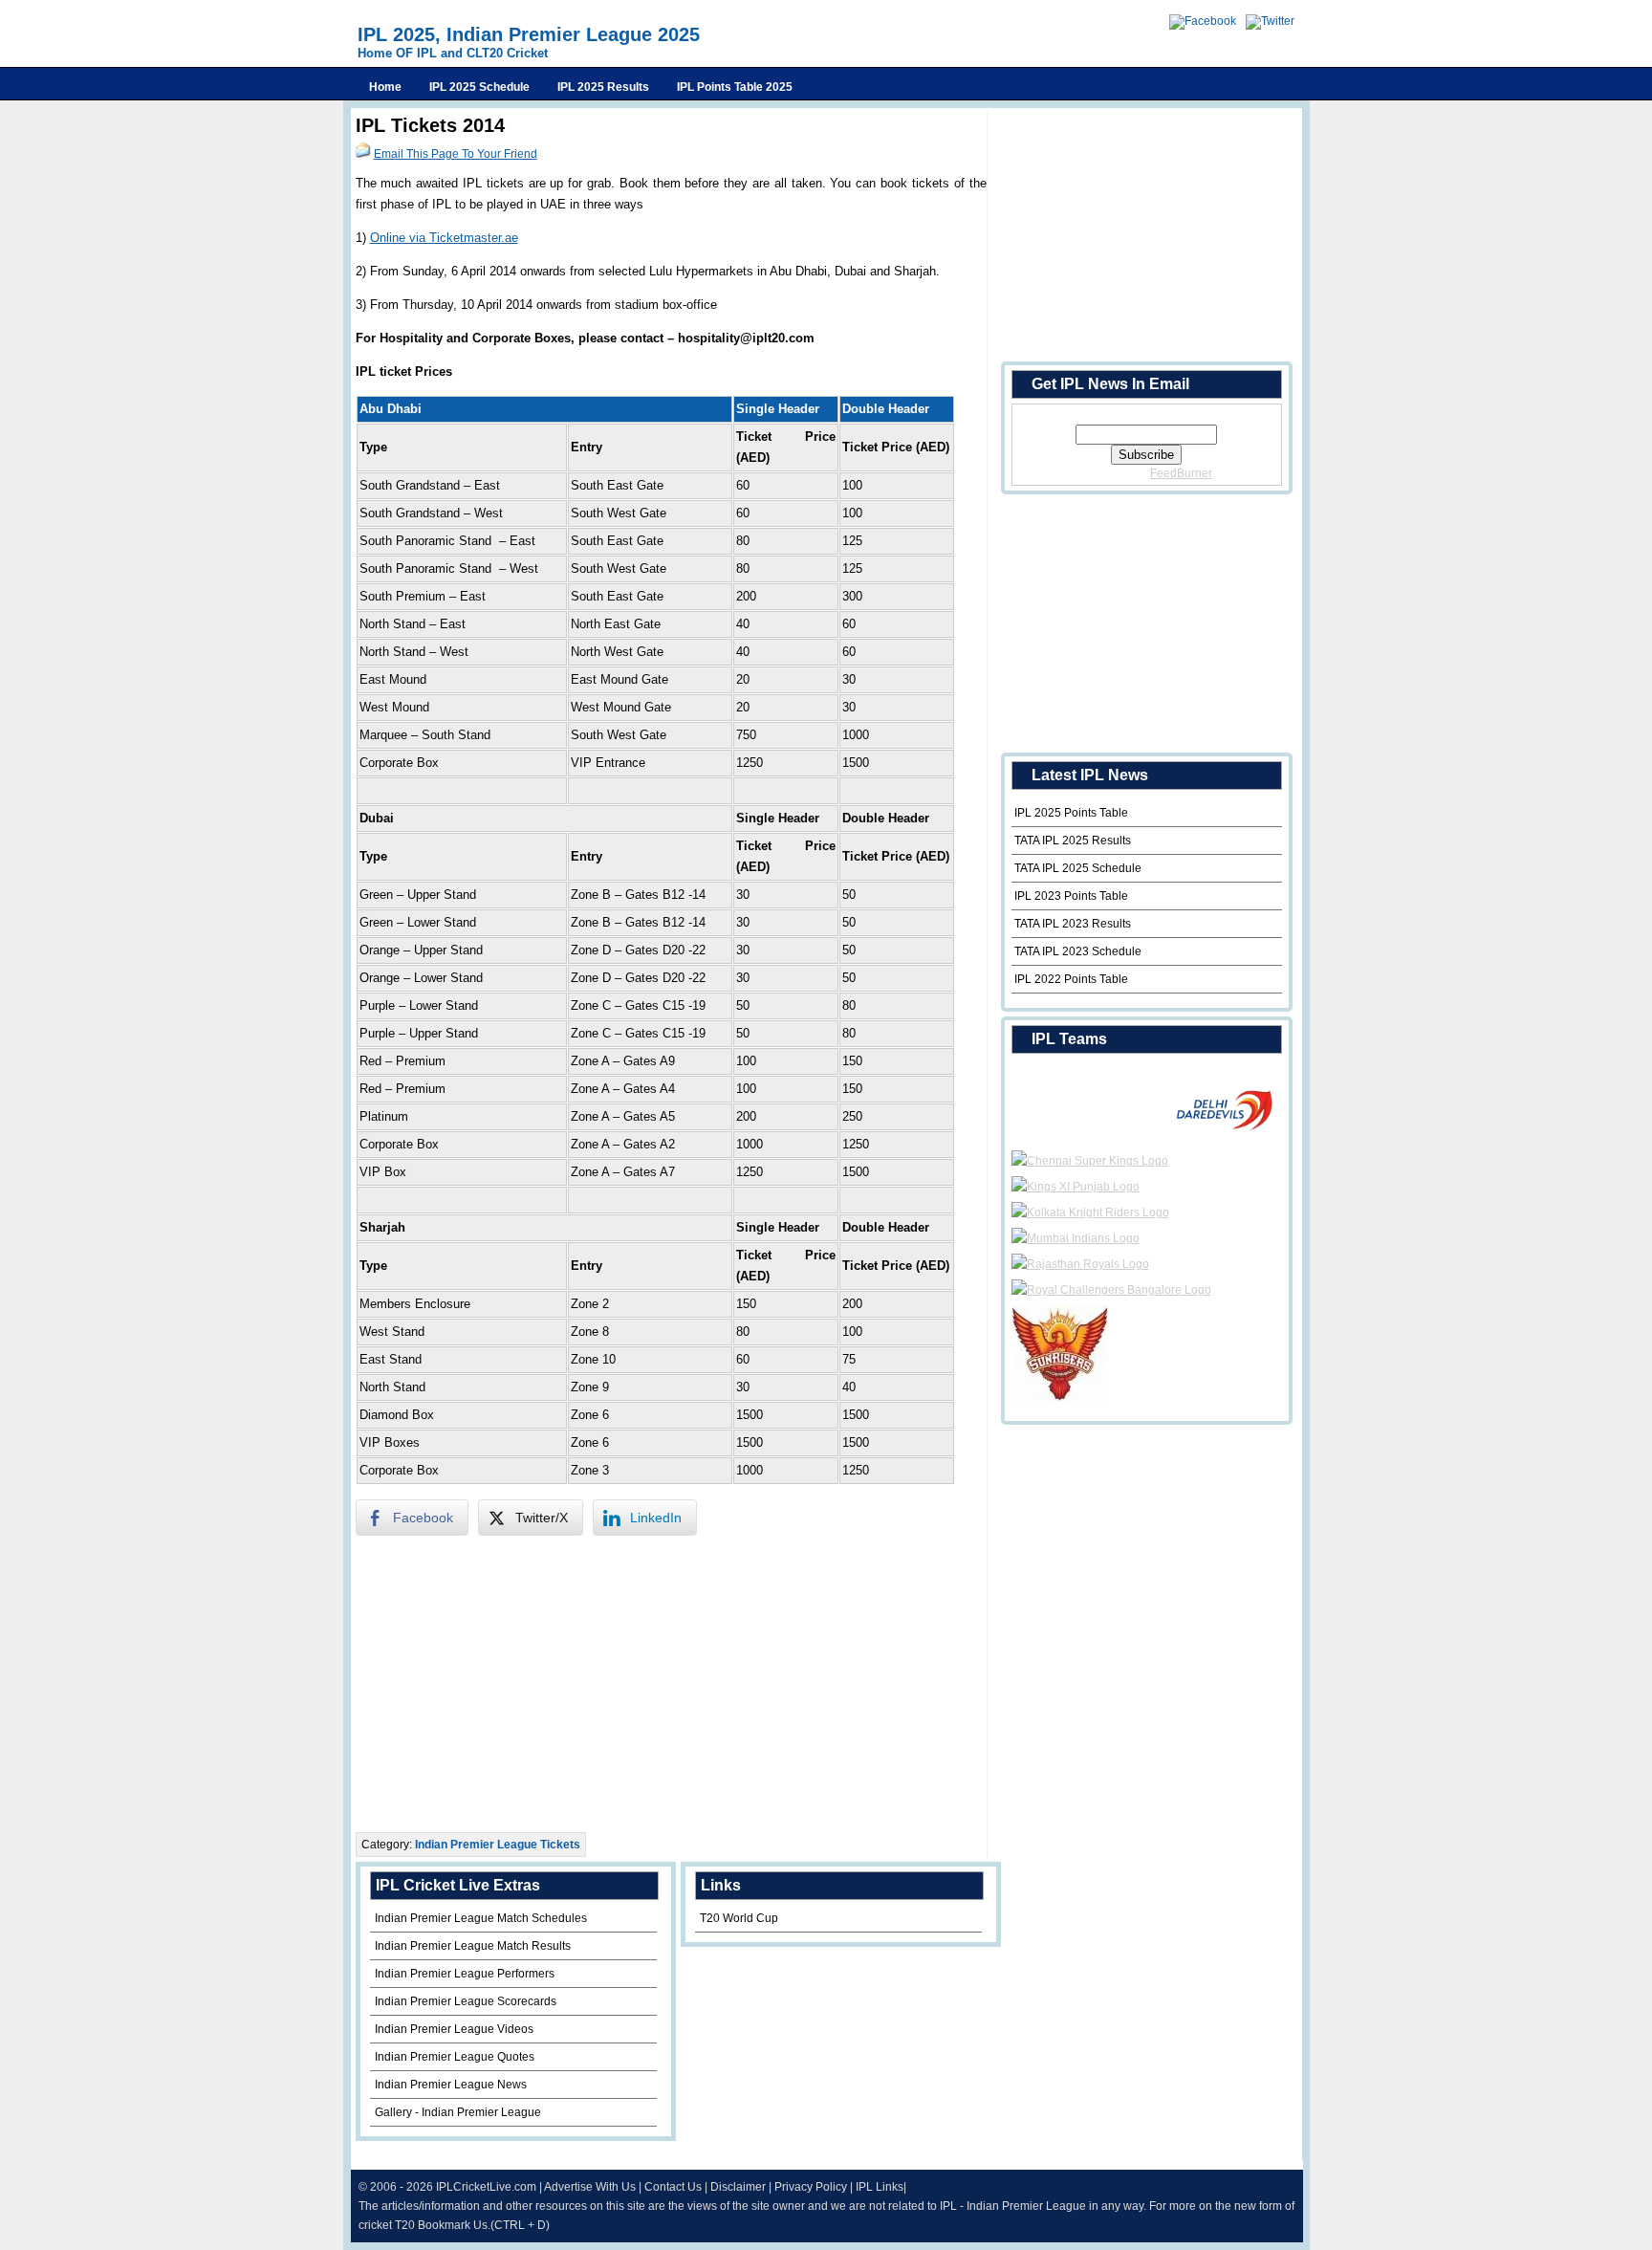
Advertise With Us (590, 2187)
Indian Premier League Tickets (498, 1845)
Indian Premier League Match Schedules (481, 1918)
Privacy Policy (811, 2187)
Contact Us (673, 2187)
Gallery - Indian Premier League (458, 2112)
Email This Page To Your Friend (456, 154)
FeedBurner (1181, 473)
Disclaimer (738, 2187)
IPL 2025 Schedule (479, 87)
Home (385, 87)
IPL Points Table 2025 (735, 87)
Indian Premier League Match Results (473, 1946)
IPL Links (880, 2187)
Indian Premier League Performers (465, 1974)
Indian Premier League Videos (454, 2029)
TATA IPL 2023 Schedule (1078, 951)
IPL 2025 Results (603, 87)
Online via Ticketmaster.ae (444, 238)
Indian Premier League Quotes (455, 2057)
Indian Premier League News (451, 2085)
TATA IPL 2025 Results (1073, 841)
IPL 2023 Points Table (1071, 896)
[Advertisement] (671, 1684)
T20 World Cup (739, 1918)
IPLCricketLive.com (486, 2187)
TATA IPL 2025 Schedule (1078, 868)
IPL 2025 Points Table (1071, 813)
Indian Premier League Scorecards (466, 2001)
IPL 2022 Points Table (1071, 979)
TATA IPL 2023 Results (1073, 924)
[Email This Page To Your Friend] (363, 154)
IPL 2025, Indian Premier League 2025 (529, 34)
